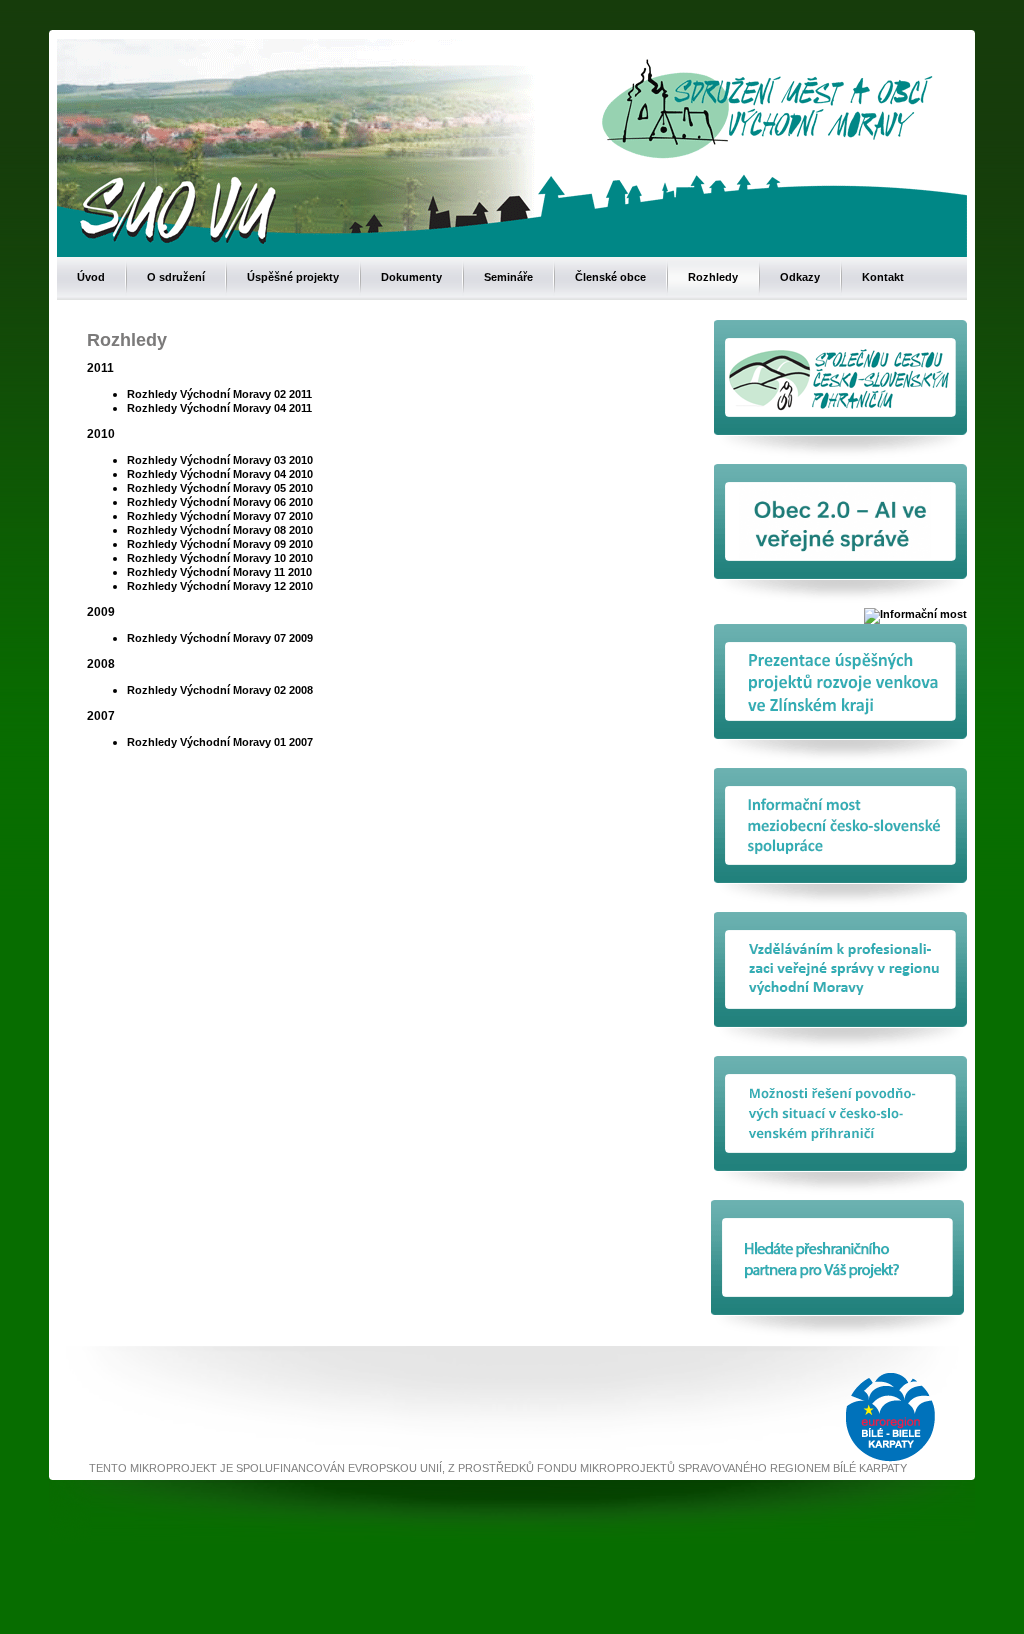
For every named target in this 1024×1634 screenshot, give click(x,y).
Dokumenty (411, 277)
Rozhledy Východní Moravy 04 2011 (219, 408)
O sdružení (176, 277)
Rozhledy (713, 277)
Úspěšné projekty (293, 277)
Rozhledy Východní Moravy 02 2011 (219, 394)
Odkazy (800, 277)
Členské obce (610, 277)
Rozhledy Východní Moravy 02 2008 (220, 690)
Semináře (508, 277)
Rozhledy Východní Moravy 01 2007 (220, 742)
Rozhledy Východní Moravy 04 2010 (220, 474)
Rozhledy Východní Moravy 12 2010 (220, 586)
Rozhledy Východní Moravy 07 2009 (220, 638)
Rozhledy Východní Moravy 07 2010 (220, 516)
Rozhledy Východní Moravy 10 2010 (220, 558)
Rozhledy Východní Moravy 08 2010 (220, 530)
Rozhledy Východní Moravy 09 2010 (220, 544)
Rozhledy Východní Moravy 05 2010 (220, 488)
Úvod (91, 277)
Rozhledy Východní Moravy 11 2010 (219, 572)
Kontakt (883, 277)
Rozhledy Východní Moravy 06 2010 (220, 502)
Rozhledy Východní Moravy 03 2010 (220, 460)
